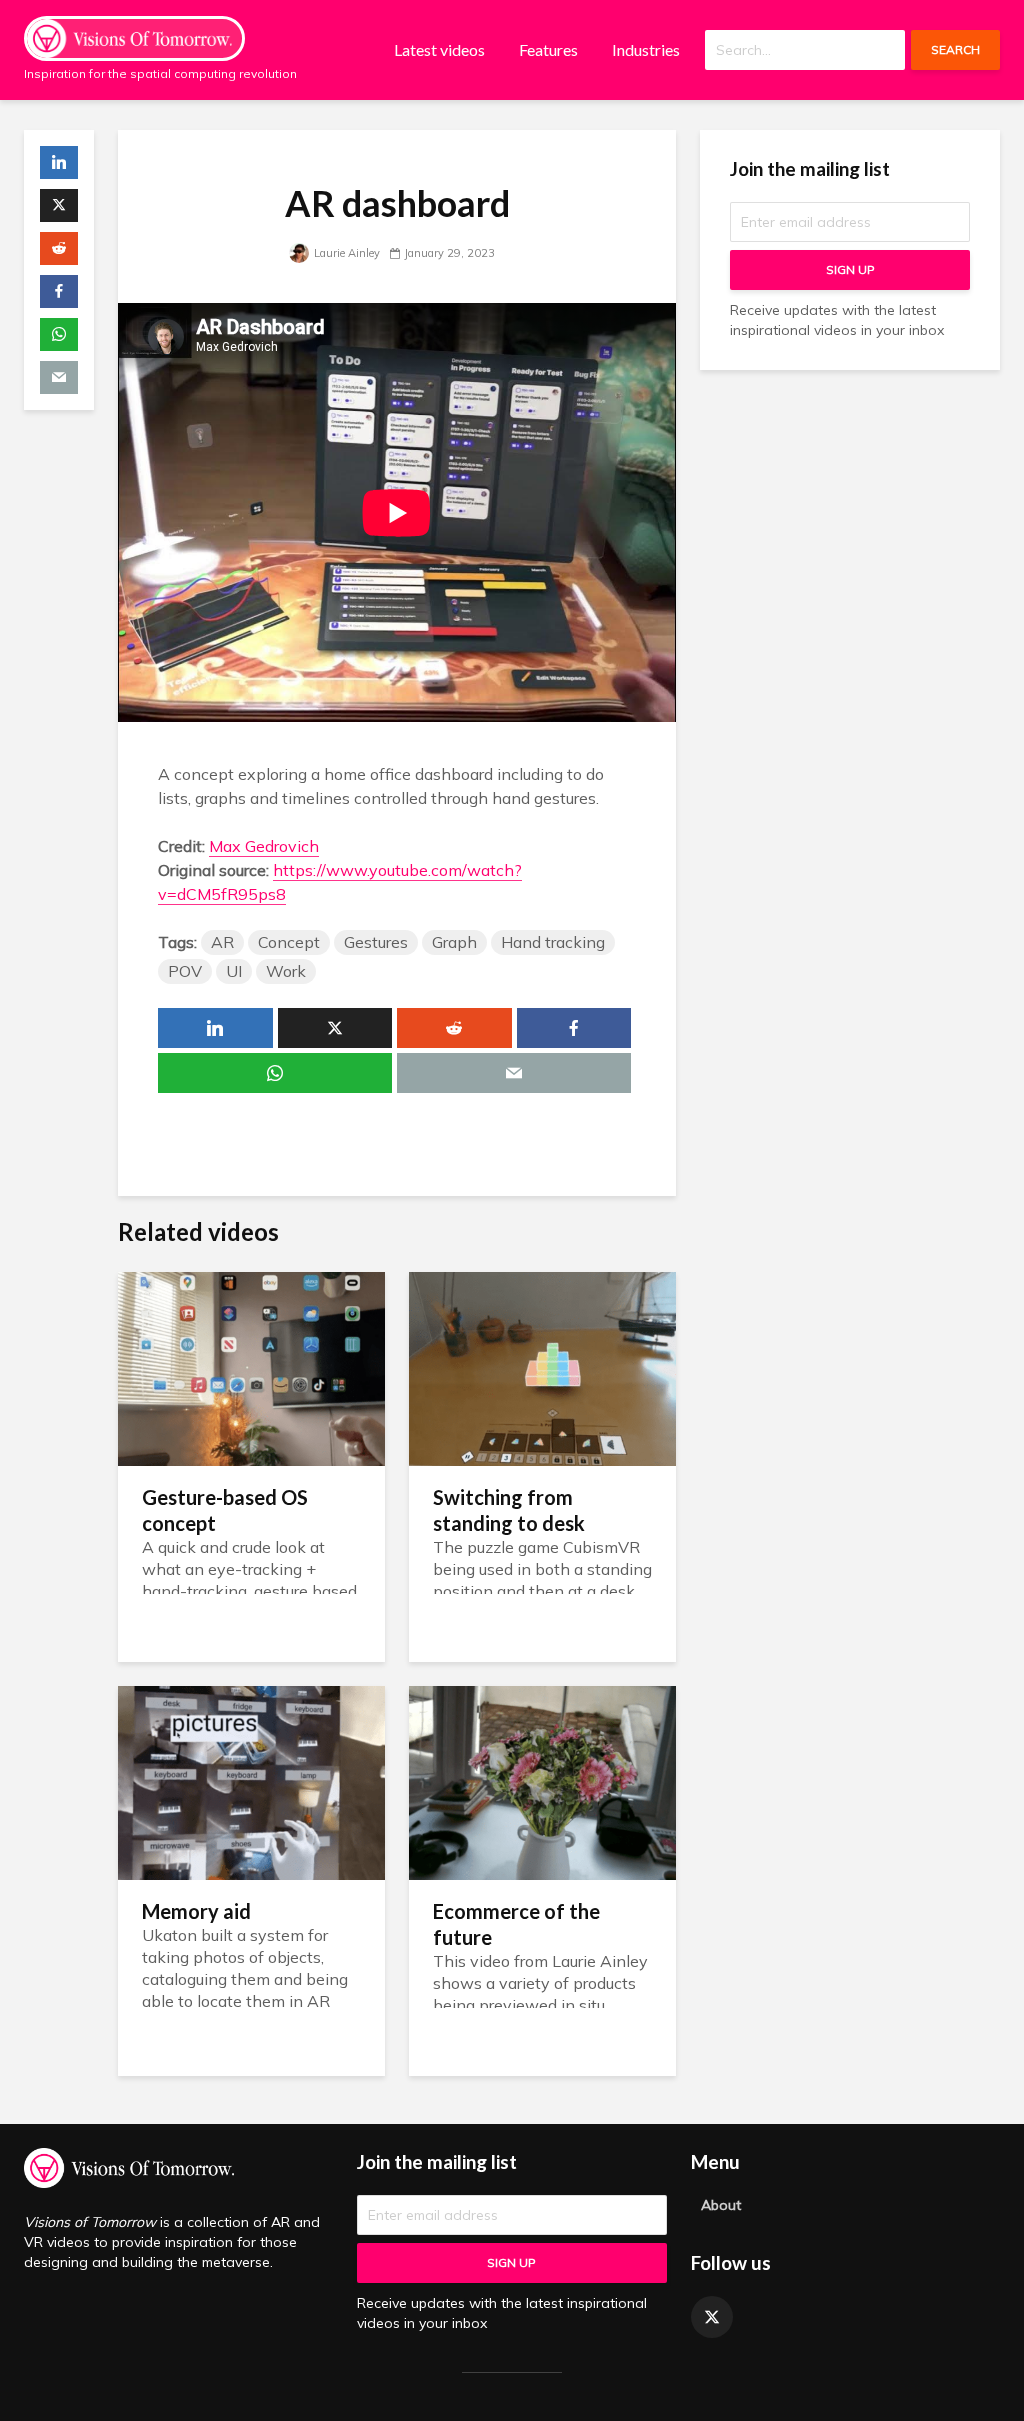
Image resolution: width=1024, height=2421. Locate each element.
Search (955, 49)
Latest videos (439, 49)
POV (185, 971)
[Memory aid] (251, 1781)
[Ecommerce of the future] (542, 1781)
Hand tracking (553, 942)
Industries (646, 49)
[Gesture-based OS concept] (251, 1367)
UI (234, 971)
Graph (454, 942)
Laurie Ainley (345, 253)
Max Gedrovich (264, 846)
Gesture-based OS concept (225, 1510)
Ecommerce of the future (516, 1924)
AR (222, 942)
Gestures (376, 942)
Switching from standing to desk (509, 1510)
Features (548, 49)
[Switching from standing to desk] (542, 1367)
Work (286, 971)
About (721, 2205)
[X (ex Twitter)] (712, 2317)
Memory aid (196, 1911)
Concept (289, 942)
